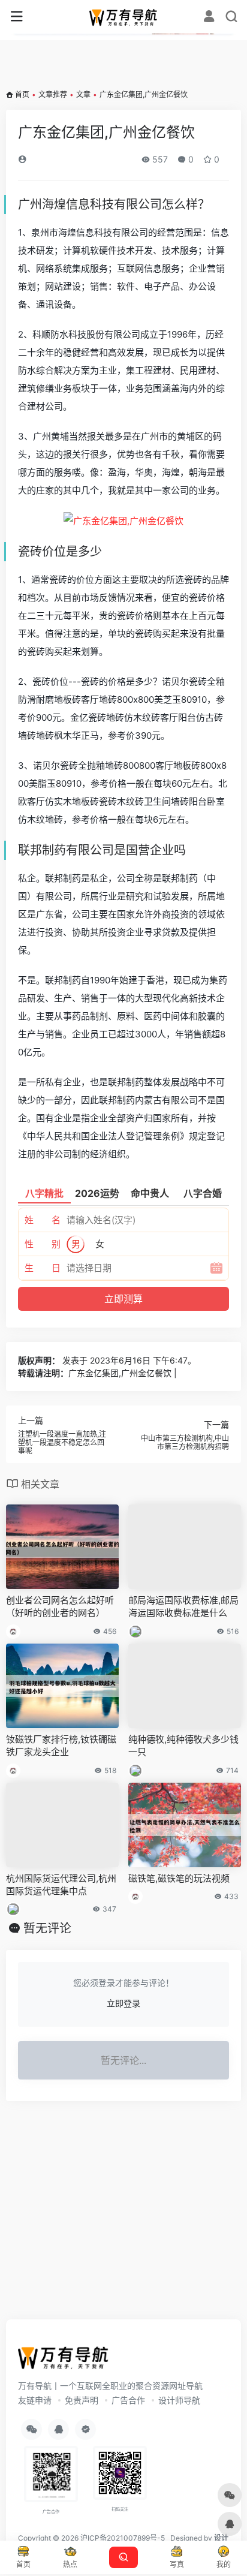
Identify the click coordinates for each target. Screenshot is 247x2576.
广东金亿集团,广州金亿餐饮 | (123, 1373)
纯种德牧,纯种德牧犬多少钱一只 (183, 1746)
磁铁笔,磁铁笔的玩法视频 (179, 1878)
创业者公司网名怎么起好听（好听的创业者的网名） (60, 1606)
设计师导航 (179, 2400)
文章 (83, 94)
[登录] (209, 18)
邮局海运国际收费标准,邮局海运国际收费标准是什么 (183, 1606)
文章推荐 (53, 94)
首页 (22, 94)
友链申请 (35, 2400)
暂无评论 (47, 1928)
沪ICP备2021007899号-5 (123, 2538)
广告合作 (128, 2400)
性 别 (43, 1244)
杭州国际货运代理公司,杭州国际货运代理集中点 (61, 1885)
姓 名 (43, 1220)
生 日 (43, 1268)
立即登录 (123, 2003)
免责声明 (82, 2400)
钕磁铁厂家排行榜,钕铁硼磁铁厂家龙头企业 (61, 1746)
